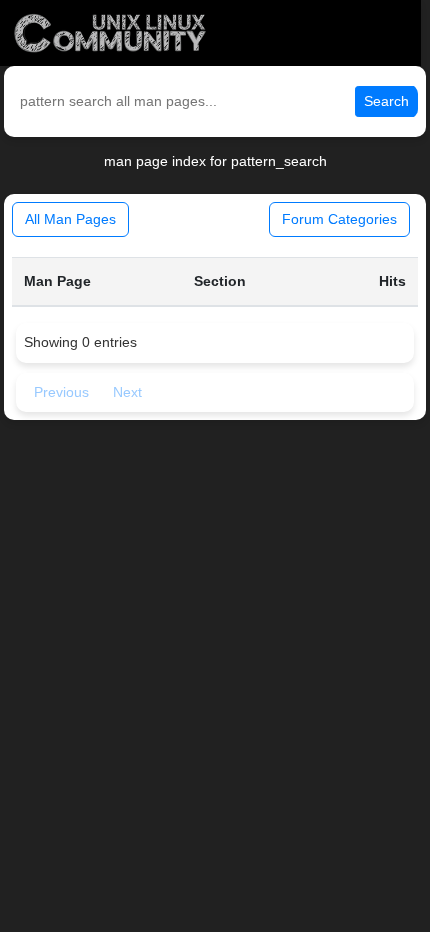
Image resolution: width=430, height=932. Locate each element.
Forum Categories (339, 219)
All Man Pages (70, 219)
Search (386, 101)
